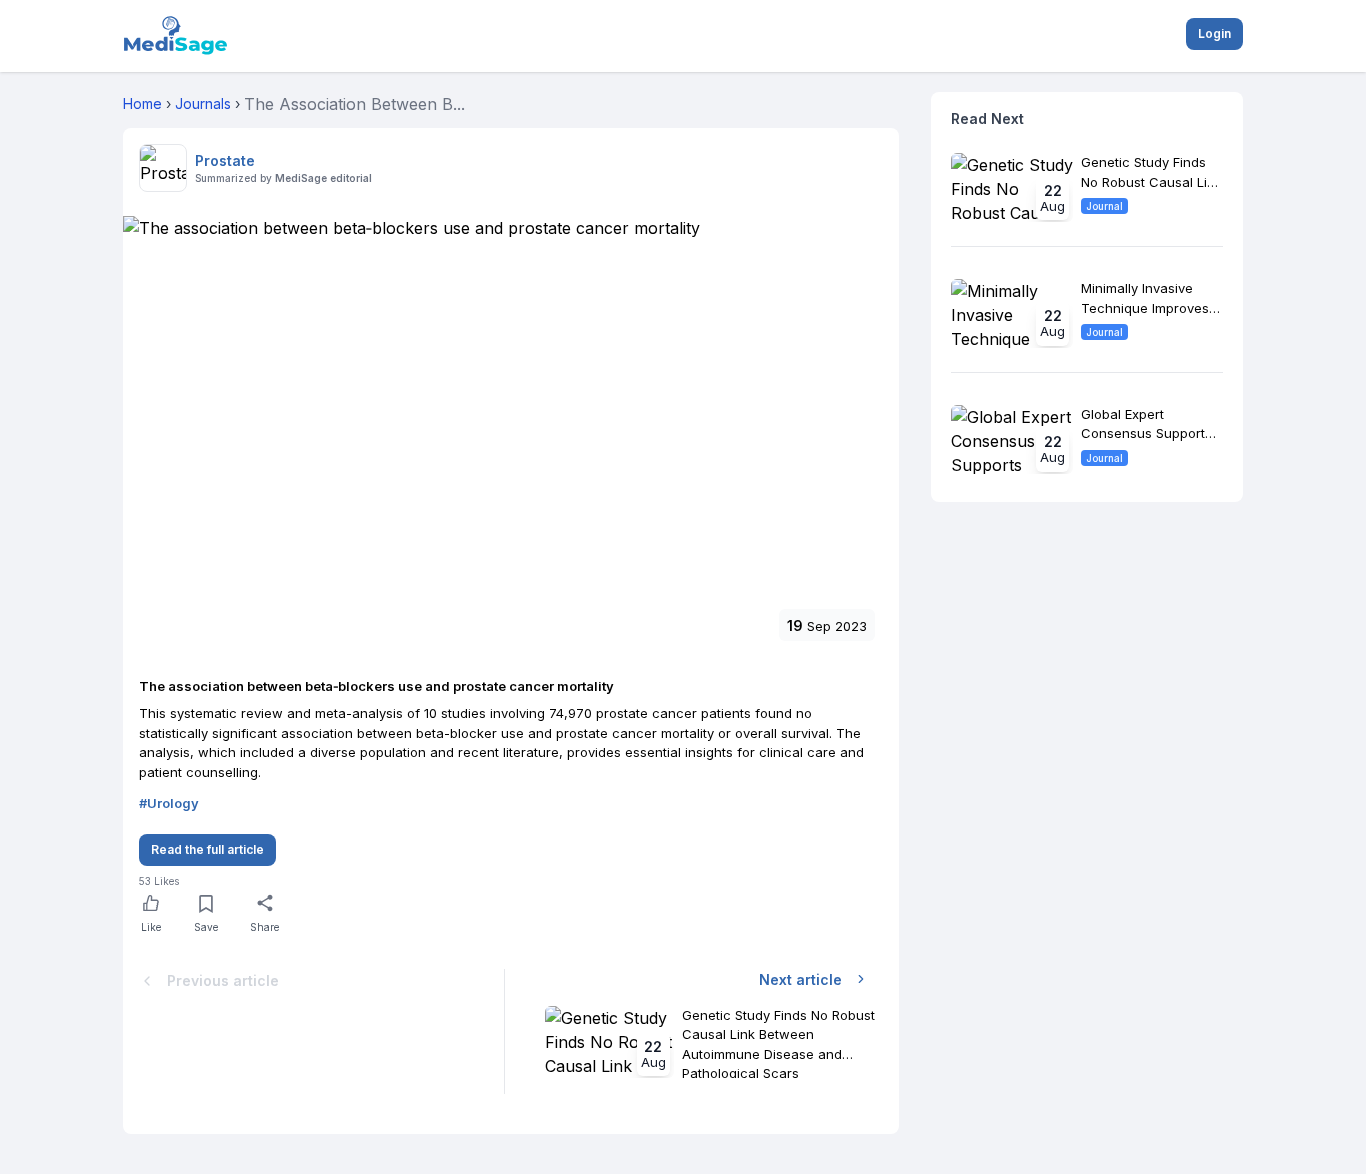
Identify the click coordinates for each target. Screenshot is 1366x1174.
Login (1214, 33)
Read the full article (207, 849)
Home (142, 103)
